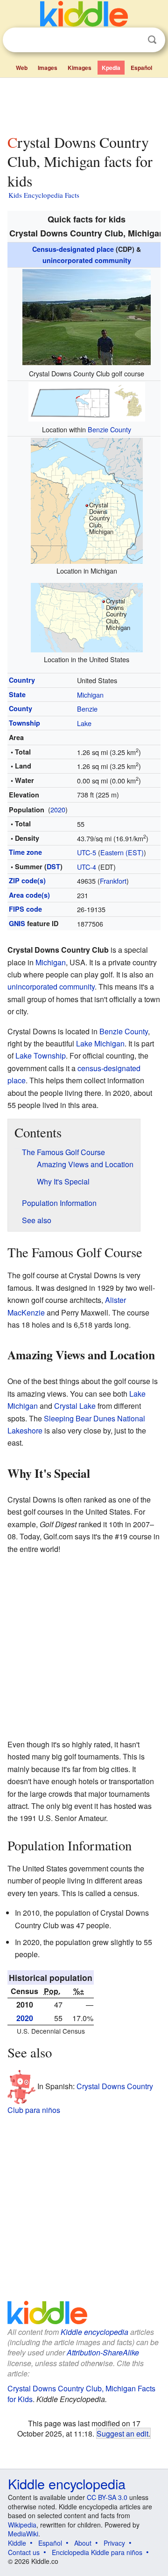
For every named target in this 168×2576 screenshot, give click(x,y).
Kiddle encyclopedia (94, 2332)
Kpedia (111, 68)
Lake (84, 723)
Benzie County (109, 429)
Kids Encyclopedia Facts (44, 195)
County (21, 708)
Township (24, 723)
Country (22, 680)
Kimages (80, 68)
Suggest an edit (122, 2433)
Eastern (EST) (122, 852)
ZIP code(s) (27, 880)
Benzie (87, 709)
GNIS (17, 923)
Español (141, 68)
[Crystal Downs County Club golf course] (87, 316)
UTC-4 (87, 867)
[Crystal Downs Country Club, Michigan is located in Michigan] (87, 500)
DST (53, 866)
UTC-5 (87, 852)
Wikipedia (22, 2525)
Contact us (24, 2552)
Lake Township (41, 1056)
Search (152, 40)
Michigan (90, 695)
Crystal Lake (75, 1406)
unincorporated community (87, 260)
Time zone (25, 852)
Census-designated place (73, 249)
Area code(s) (29, 895)
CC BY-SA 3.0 (107, 2497)
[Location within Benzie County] (87, 401)
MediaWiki (23, 2534)
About (83, 2543)
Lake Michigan (100, 1043)
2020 (58, 809)
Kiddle (17, 2543)
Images (48, 68)
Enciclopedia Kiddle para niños (97, 2552)
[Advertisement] (84, 104)
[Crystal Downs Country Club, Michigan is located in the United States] (87, 617)
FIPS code (25, 909)
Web (22, 68)
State (17, 694)
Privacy (114, 2543)
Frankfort (113, 881)
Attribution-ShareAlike (103, 2352)
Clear (133, 40)
